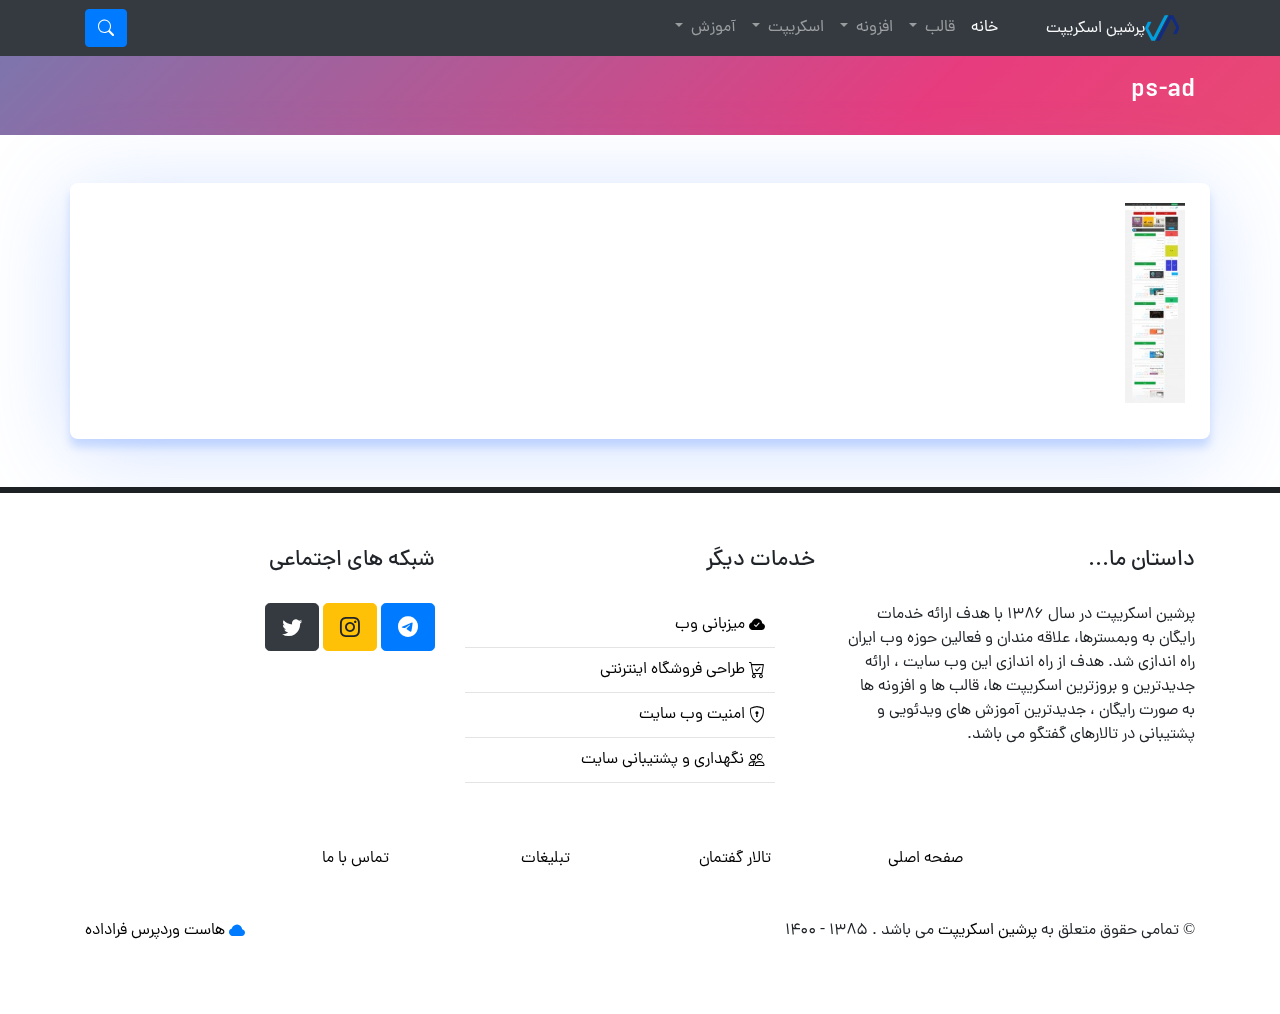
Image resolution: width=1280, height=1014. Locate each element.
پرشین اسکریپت (1095, 29)
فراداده (106, 931)
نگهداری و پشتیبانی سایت (664, 760)
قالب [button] (938, 28)
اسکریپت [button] (794, 28)
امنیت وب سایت (694, 715)
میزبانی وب (712, 625)
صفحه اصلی (925, 859)
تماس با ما (355, 859)
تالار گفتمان (735, 859)
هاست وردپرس (178, 931)
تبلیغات (545, 859)
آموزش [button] (711, 28)
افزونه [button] (872, 28)
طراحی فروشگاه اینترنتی (674, 670)
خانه (980, 27)
